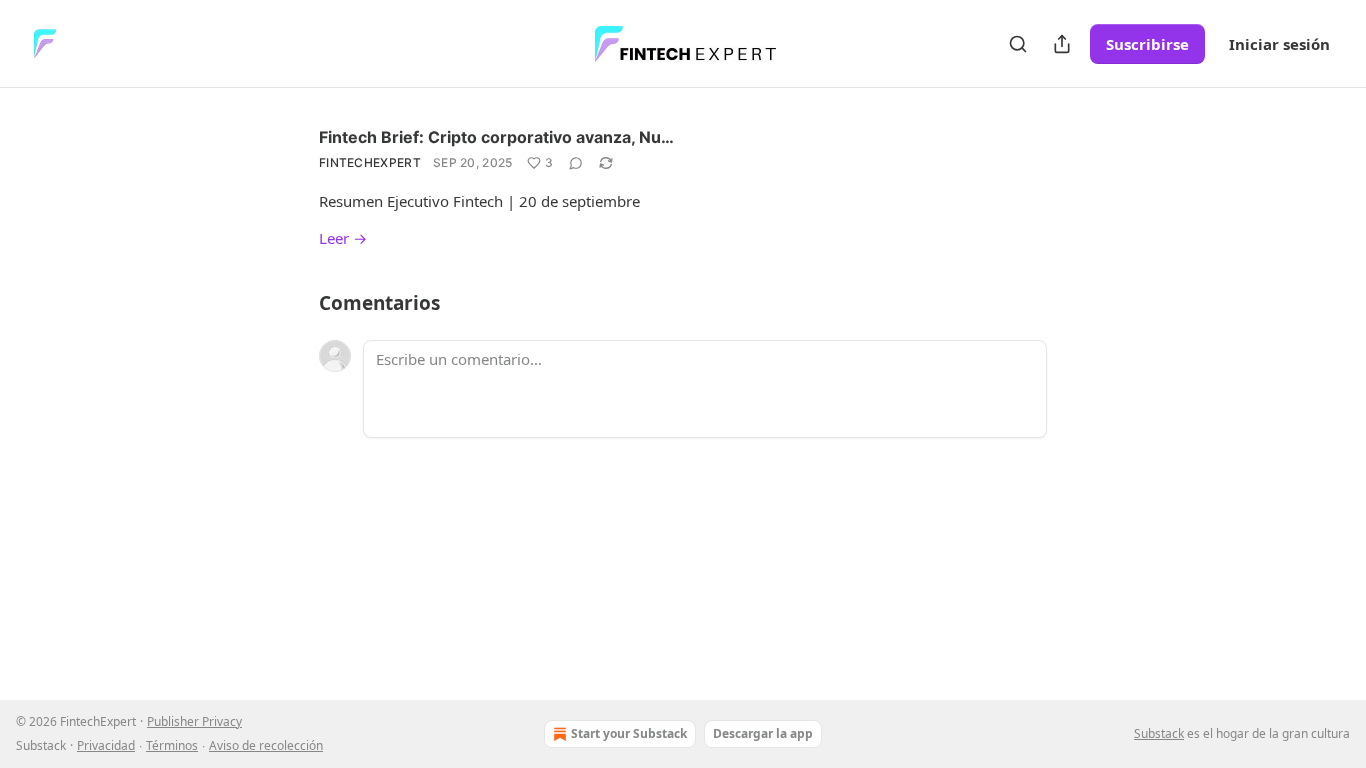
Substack (1159, 733)
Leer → (343, 238)
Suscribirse (1147, 44)
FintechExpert (370, 162)
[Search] (1018, 44)
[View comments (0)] (576, 163)
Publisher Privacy (194, 721)
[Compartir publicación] (1062, 44)
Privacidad (106, 745)
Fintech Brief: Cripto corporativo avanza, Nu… (496, 137)
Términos (172, 745)
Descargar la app (763, 733)
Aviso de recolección (266, 745)
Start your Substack (629, 733)
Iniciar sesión (1279, 44)
